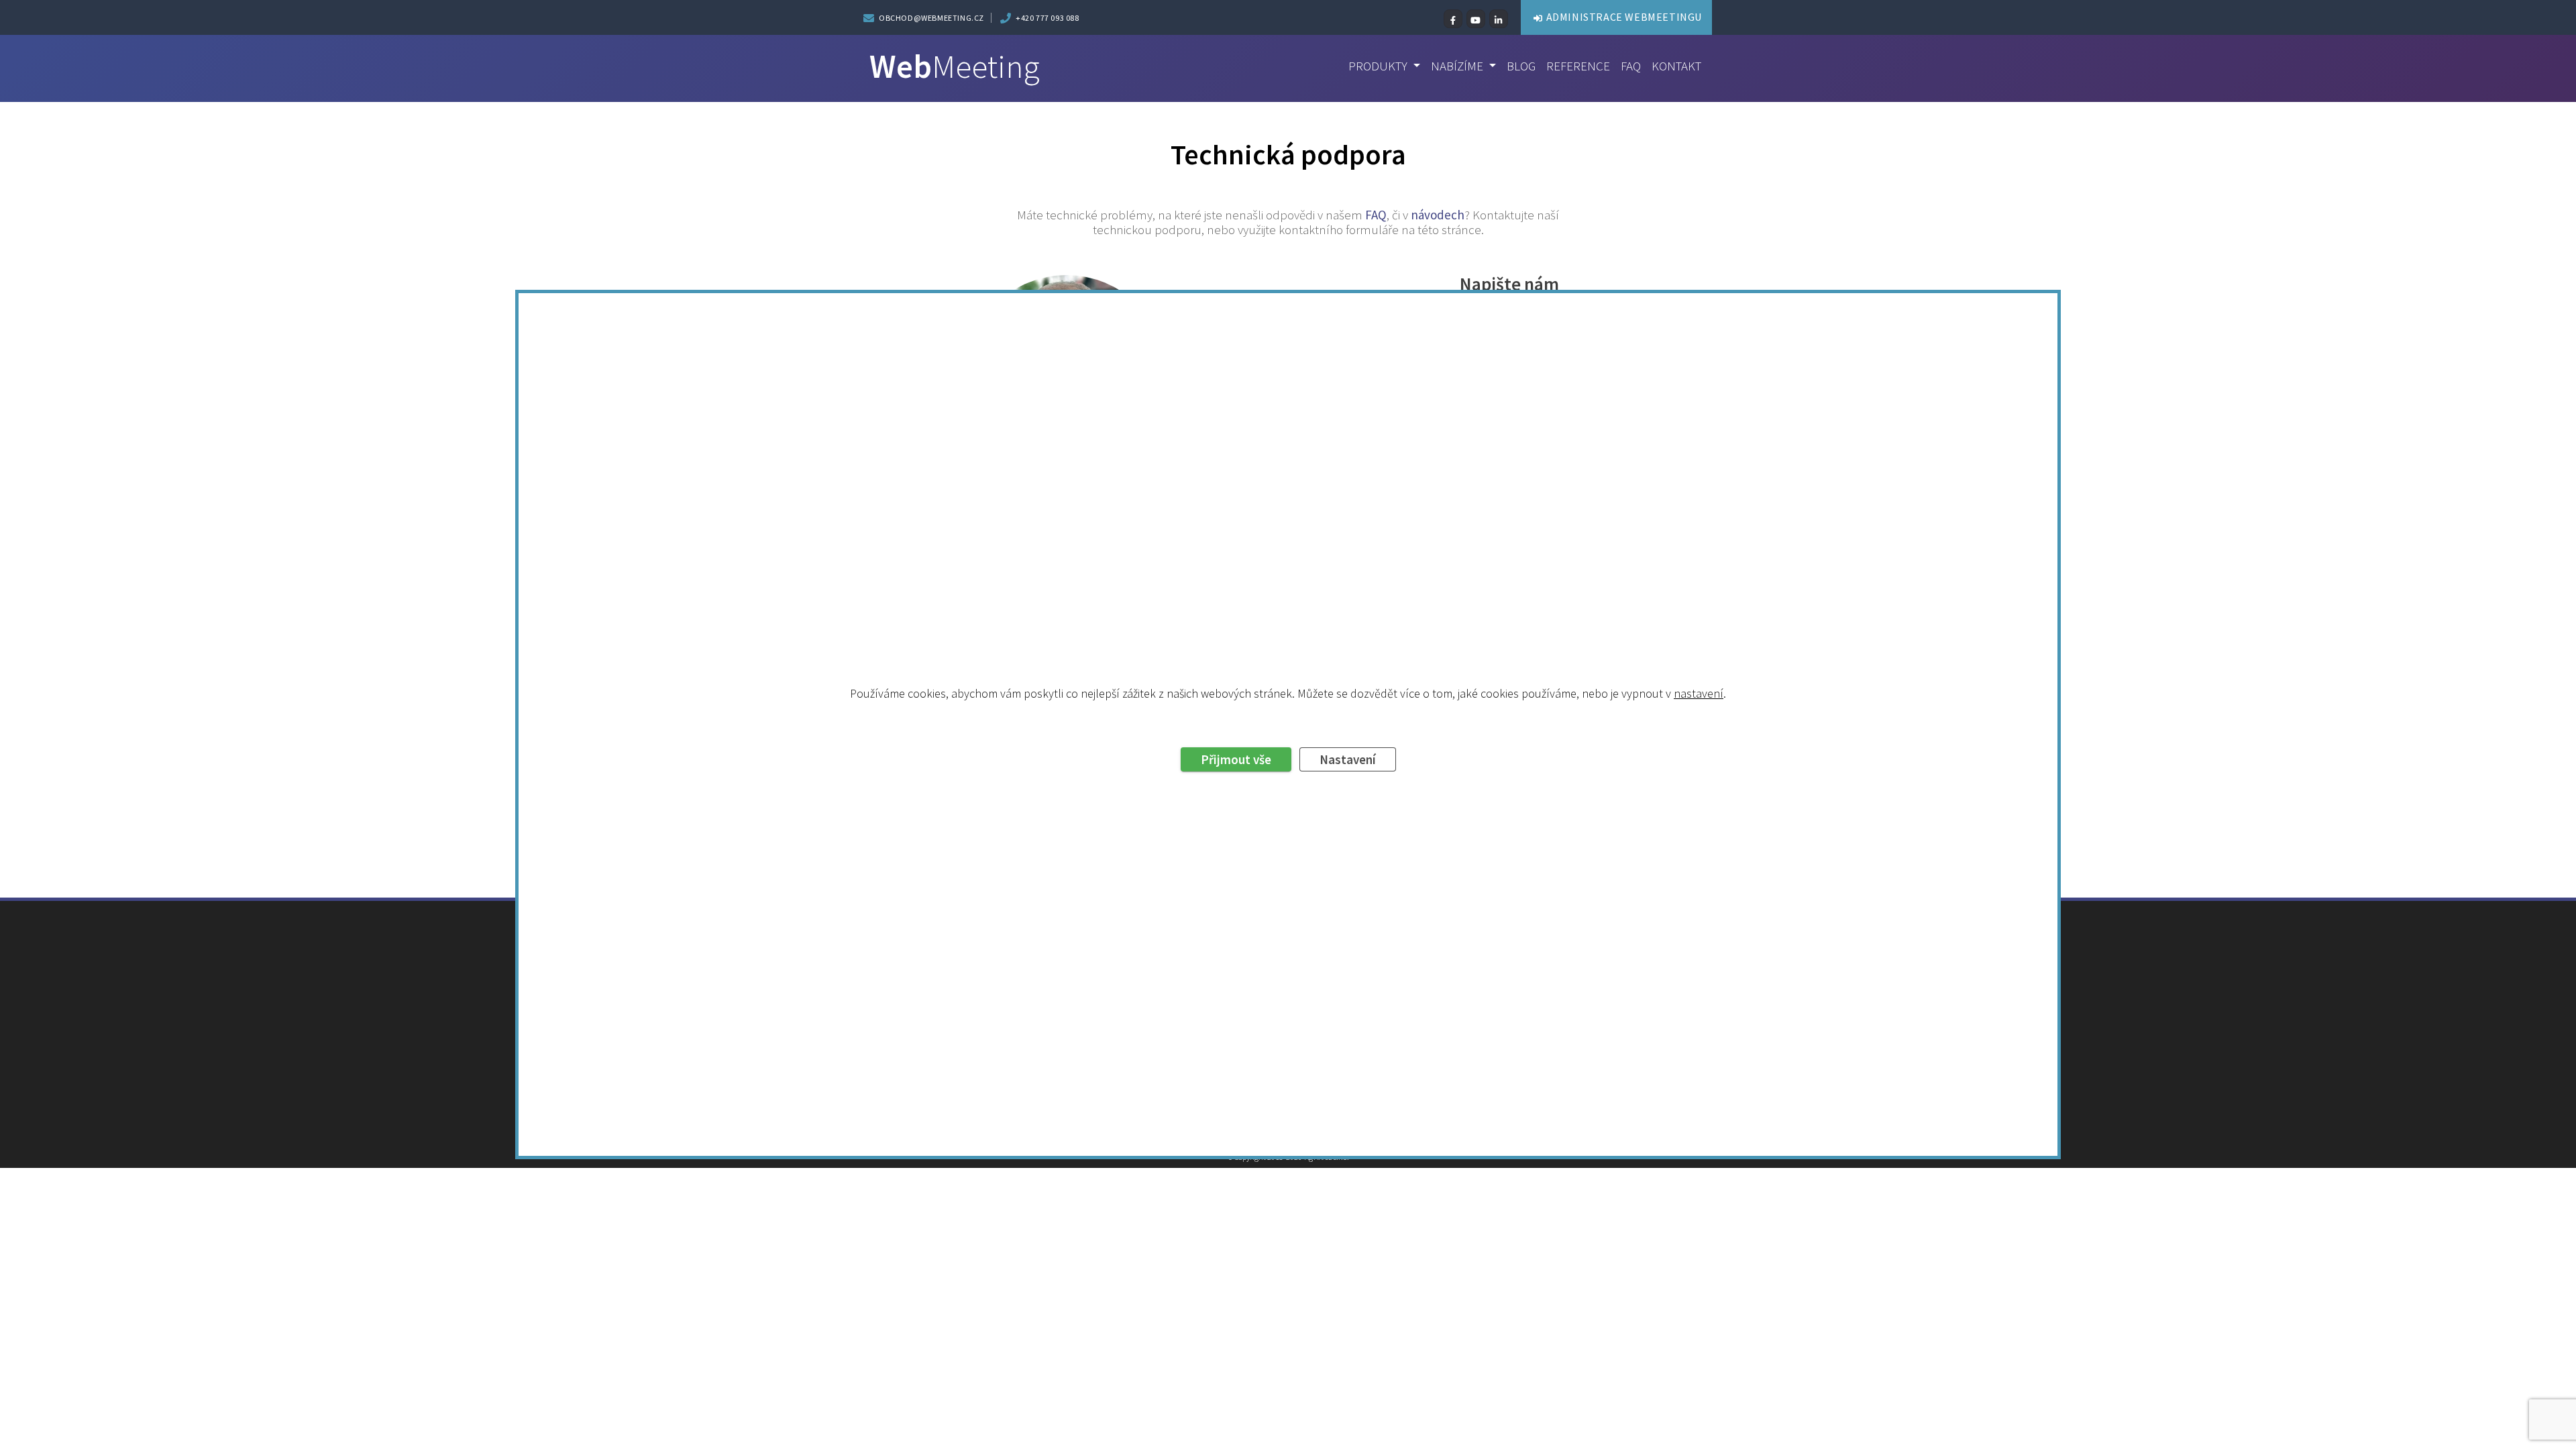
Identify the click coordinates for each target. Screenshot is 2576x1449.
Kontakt (1676, 66)
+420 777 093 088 (1048, 18)
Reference (1578, 66)
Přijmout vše (1236, 759)
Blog (1521, 66)
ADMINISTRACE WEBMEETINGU (1624, 17)
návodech (1438, 215)
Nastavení (1348, 759)
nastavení (1699, 693)
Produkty (1379, 66)
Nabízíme (1458, 66)
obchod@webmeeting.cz (931, 18)
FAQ (1631, 66)
